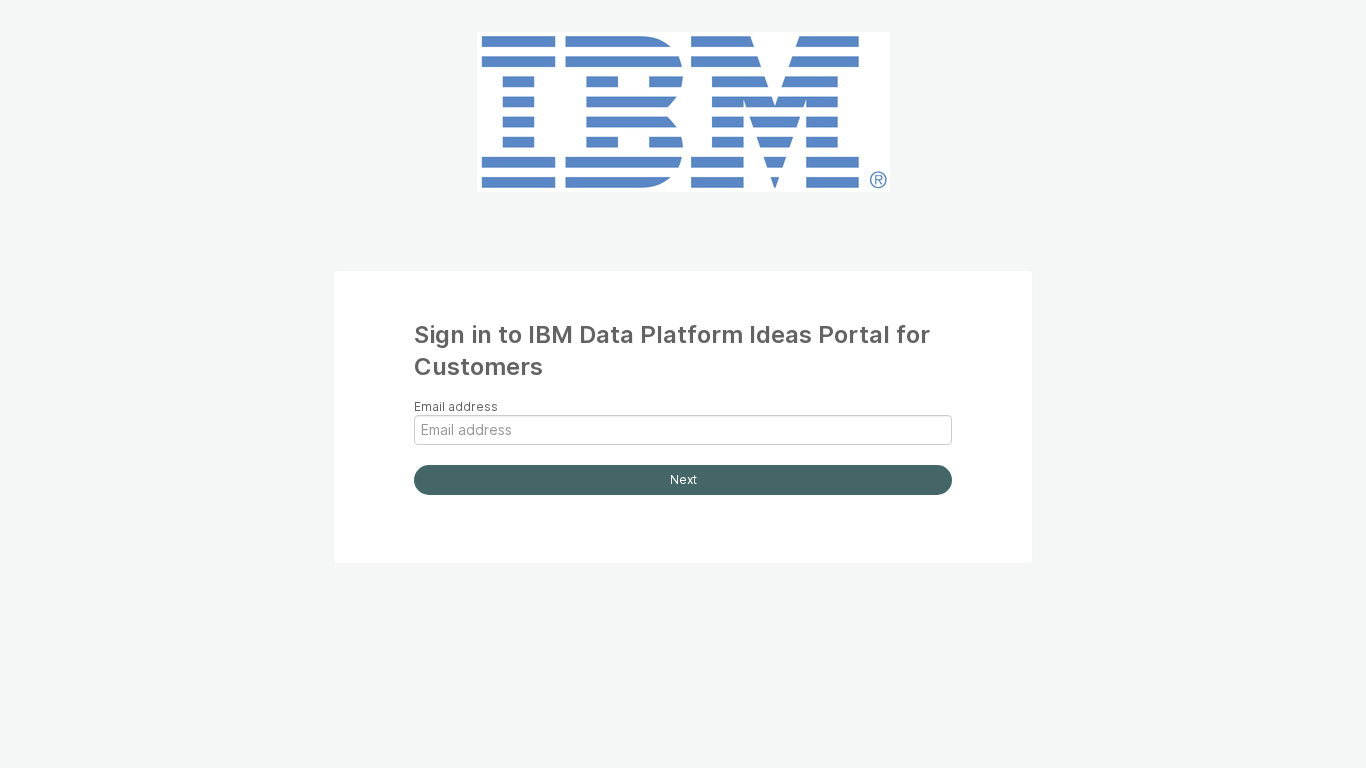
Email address (456, 406)
